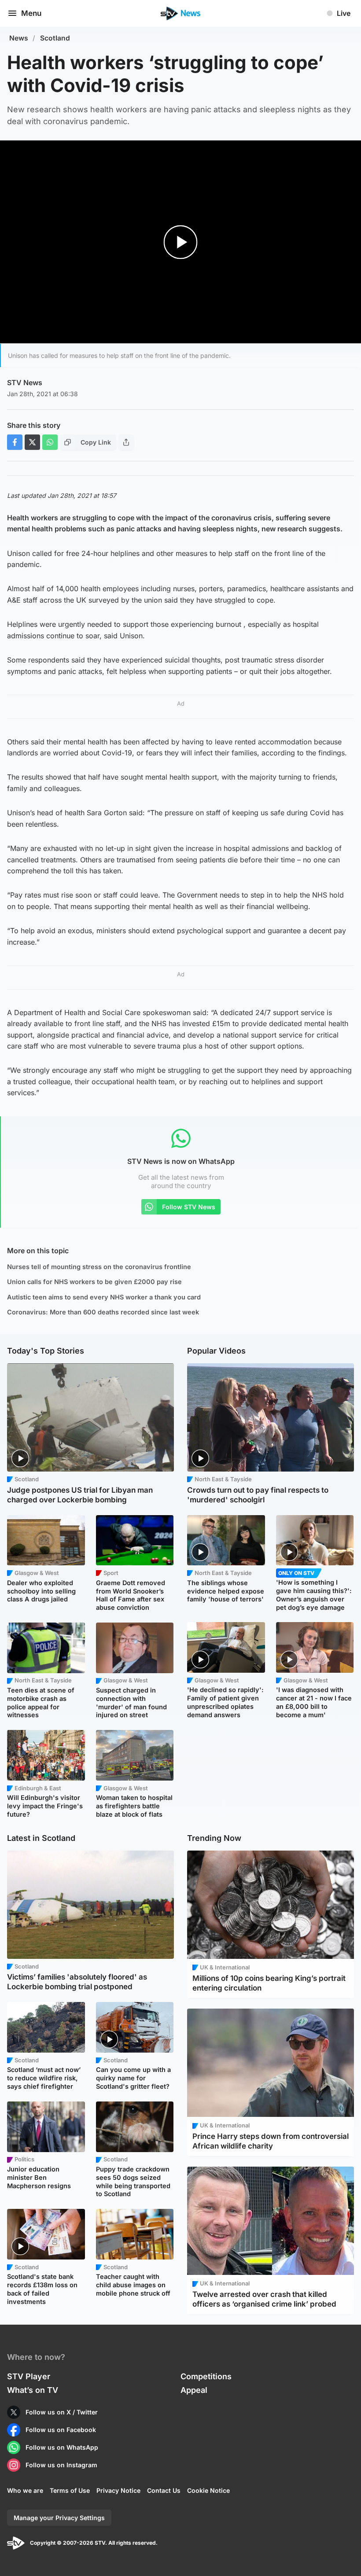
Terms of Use (70, 2490)
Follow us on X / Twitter (62, 2412)
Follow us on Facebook (61, 2430)
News (19, 38)
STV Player (29, 2376)
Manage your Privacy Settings (59, 2518)
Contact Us (164, 2490)
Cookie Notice (208, 2490)
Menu (31, 13)
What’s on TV (33, 2390)
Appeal (194, 2390)
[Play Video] (181, 242)
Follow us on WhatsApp (62, 2447)
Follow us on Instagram (61, 2465)
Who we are (25, 2490)
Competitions (206, 2376)
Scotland (55, 38)
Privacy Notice (118, 2490)
